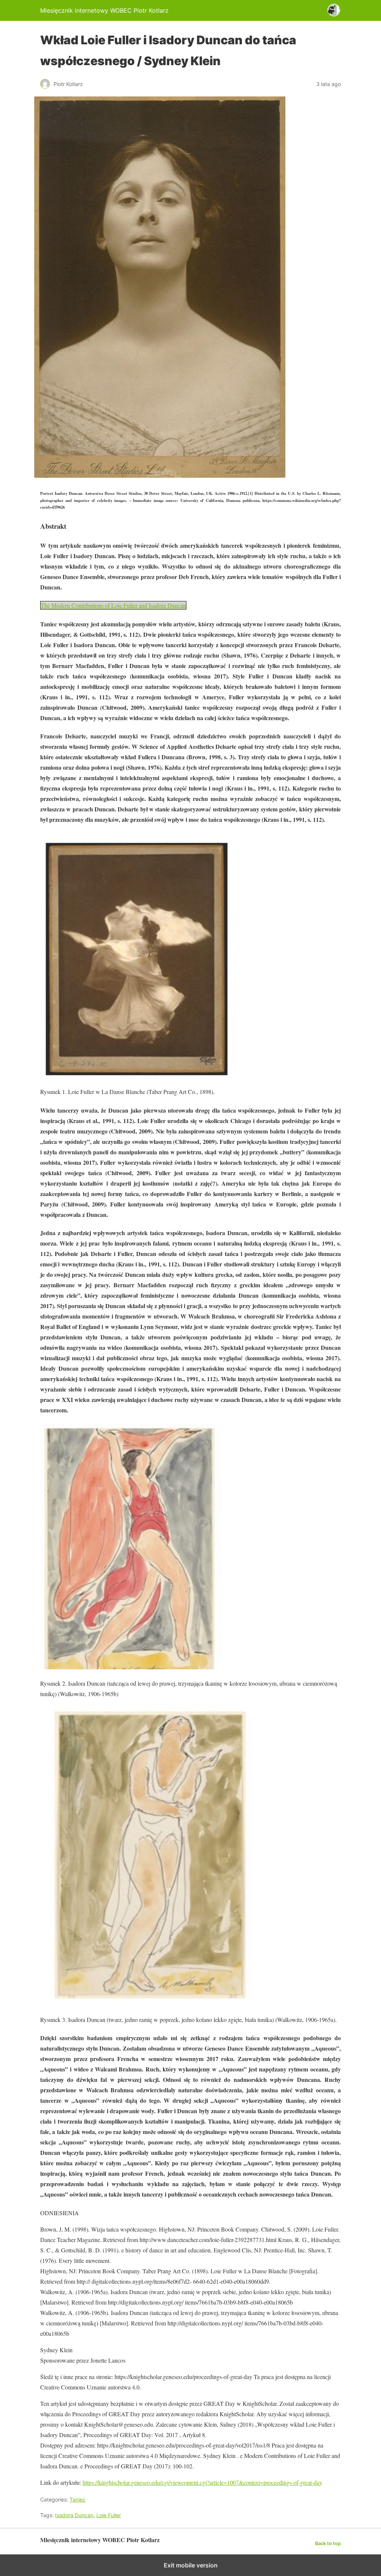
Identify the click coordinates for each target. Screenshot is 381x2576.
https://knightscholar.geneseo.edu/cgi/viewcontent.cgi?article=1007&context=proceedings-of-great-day (202, 2482)
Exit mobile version (191, 2565)
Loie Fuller (109, 2515)
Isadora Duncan (74, 2515)
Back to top (328, 2543)
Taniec (78, 2499)
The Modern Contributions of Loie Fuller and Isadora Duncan (113, 605)
